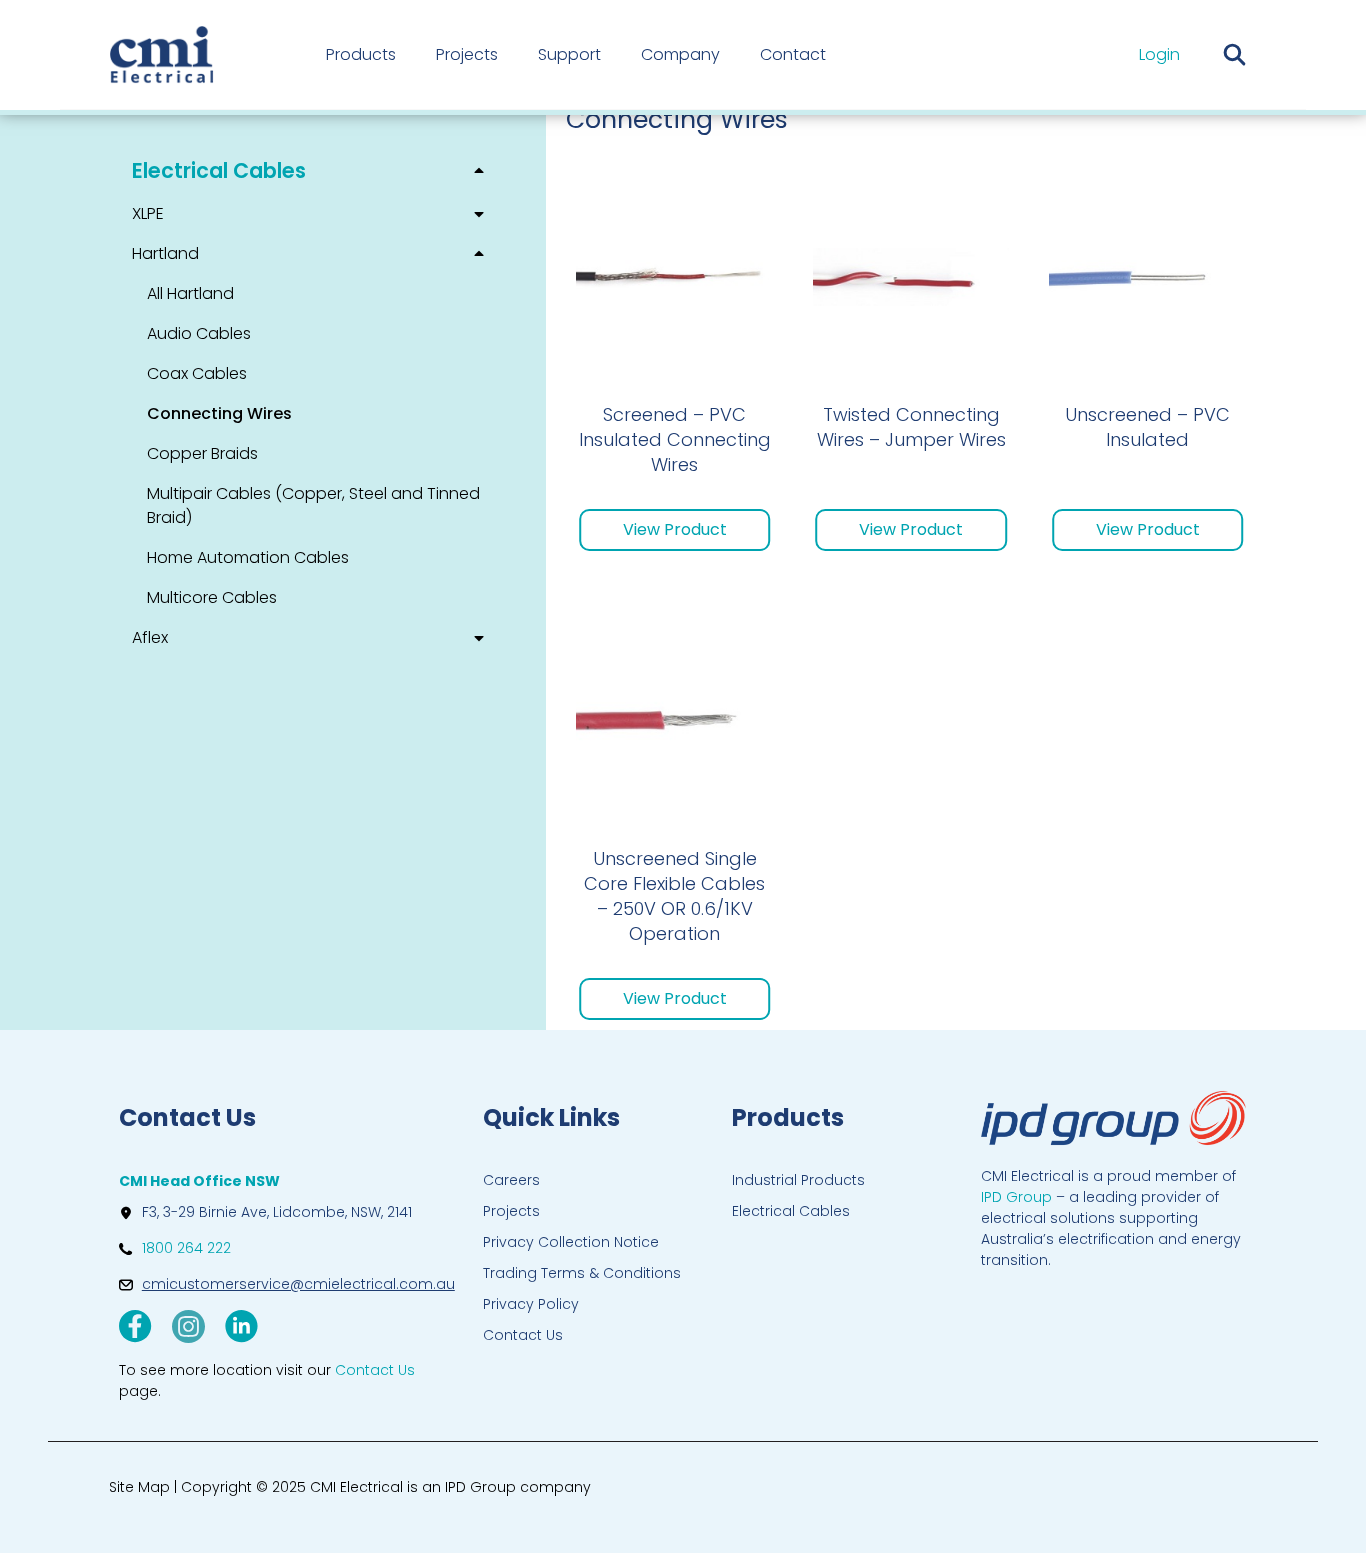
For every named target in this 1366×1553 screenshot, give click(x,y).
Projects (467, 54)
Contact (793, 54)
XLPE (148, 213)
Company (680, 54)
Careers (511, 1180)
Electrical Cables (219, 170)
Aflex (150, 637)
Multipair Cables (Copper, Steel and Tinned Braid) (313, 505)
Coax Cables (197, 373)
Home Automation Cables (248, 557)
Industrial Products (798, 1180)
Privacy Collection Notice (571, 1242)
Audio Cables (199, 333)
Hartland (165, 253)
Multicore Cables (212, 597)
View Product (675, 529)
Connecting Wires (219, 413)
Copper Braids (202, 453)
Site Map (139, 1487)
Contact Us (523, 1335)
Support (569, 54)
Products (361, 54)
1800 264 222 (186, 1248)
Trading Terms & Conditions (582, 1273)
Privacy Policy (531, 1304)
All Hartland (190, 293)
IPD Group (1016, 1197)
